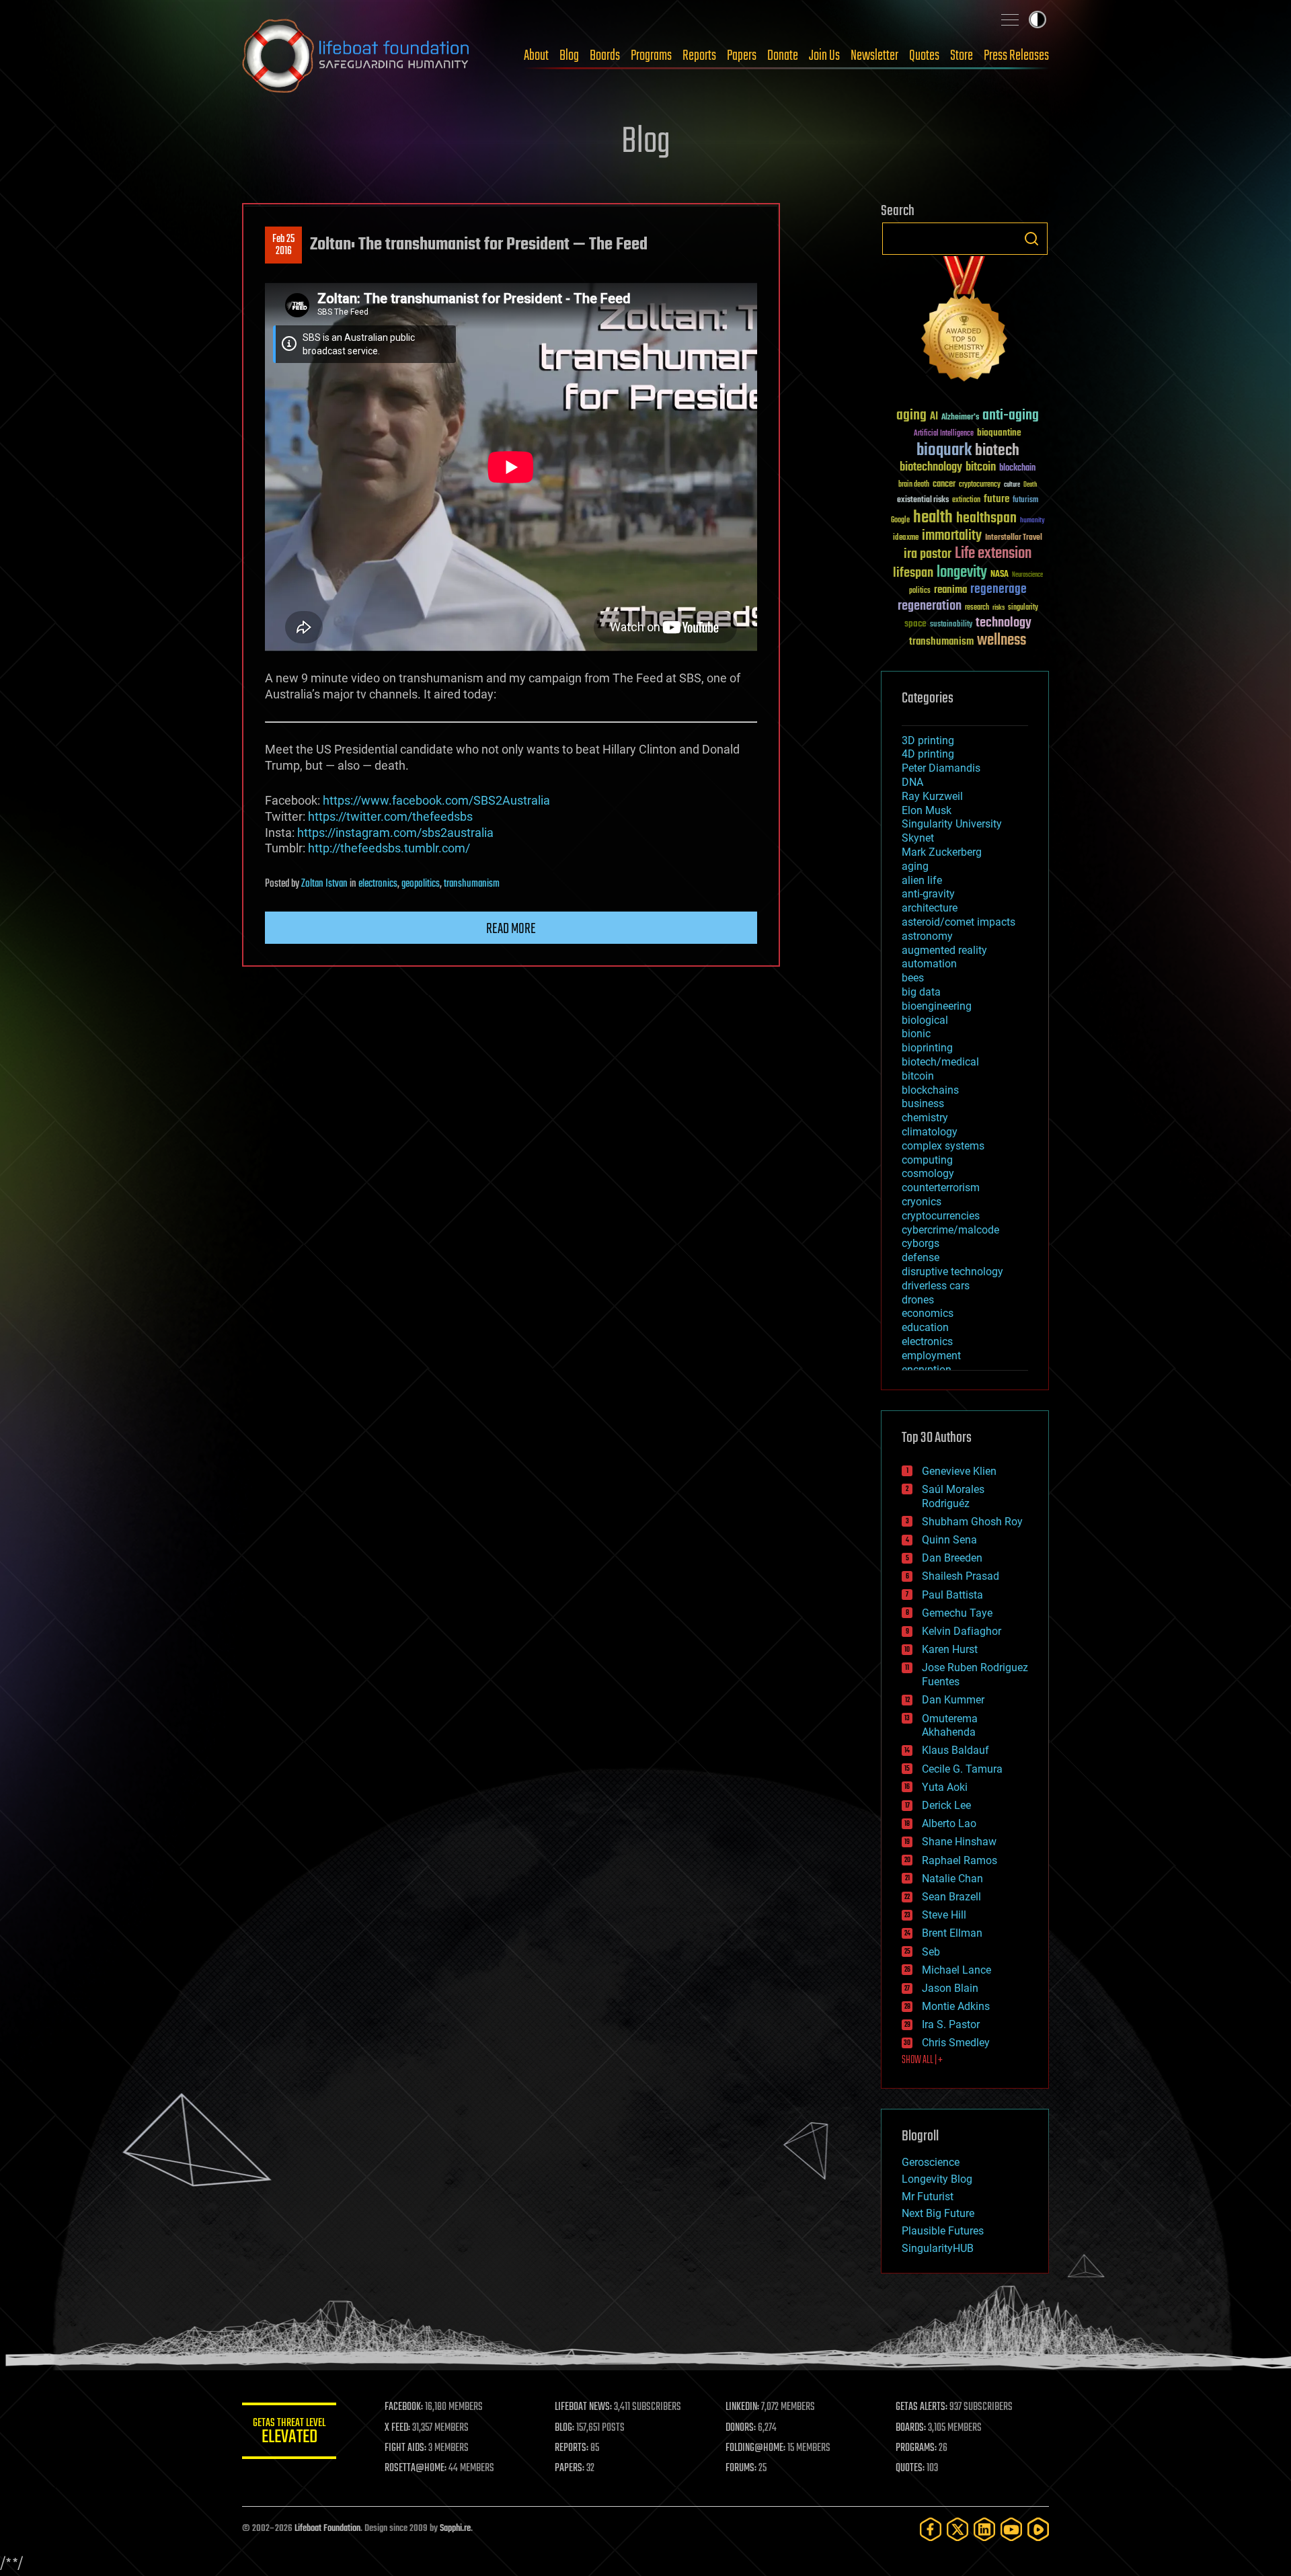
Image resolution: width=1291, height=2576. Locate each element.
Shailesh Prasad (961, 1576)
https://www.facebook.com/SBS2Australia (436, 800)
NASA (1000, 575)
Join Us (824, 56)
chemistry (925, 1118)
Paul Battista (952, 1595)
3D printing (928, 740)
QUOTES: (910, 2468)
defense (921, 1257)
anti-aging (1011, 416)
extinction (966, 500)
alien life (922, 880)
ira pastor (928, 554)
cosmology (928, 1173)
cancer (944, 485)
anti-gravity (928, 894)
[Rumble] (1038, 2529)
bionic (916, 1034)
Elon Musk (927, 810)
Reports (699, 56)
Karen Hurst (950, 1649)
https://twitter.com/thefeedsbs (390, 816)
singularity (1023, 608)
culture (1012, 485)
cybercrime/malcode (950, 1230)
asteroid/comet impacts (959, 922)
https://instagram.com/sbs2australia (395, 833)
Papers (742, 56)
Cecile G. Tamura (962, 1769)
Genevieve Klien (959, 1471)
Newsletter (874, 56)
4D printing (928, 754)
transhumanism (472, 884)
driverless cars (936, 1286)
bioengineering (937, 1006)
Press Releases (1016, 56)
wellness (1002, 641)
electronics (378, 884)
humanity (1032, 521)
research (977, 608)
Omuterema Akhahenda (950, 1726)
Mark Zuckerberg (942, 852)
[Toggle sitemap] (1010, 19)
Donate (783, 56)
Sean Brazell (951, 1897)
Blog (569, 56)
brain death (914, 485)
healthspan (986, 519)
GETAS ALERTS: (922, 2407)
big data (921, 992)
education (925, 1327)
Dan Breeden (952, 1558)
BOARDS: (911, 2428)
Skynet (918, 838)
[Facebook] (931, 2529)
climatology (930, 1132)
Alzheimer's (960, 418)
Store (962, 56)
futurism (1025, 501)
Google (900, 521)
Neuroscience (1027, 576)
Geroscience (931, 2162)
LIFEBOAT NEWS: (583, 2407)
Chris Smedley (956, 2043)
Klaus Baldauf (955, 1750)
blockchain (1017, 469)
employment (931, 1356)
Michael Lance (956, 1970)
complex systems (943, 1146)
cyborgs (921, 1243)
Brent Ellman (952, 1933)
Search (1031, 239)
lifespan (913, 573)
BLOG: (564, 2428)
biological (925, 1020)
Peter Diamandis (941, 768)
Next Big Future (938, 2213)
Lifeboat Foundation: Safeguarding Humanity (356, 56)
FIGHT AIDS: (405, 2448)
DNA (912, 782)
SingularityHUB (938, 2248)
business (923, 1103)
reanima (950, 590)
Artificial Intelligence (944, 434)
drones (918, 1300)
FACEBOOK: (404, 2407)
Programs (651, 56)
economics (928, 1313)
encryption (927, 1370)
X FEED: (397, 2428)
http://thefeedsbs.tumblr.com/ (389, 848)
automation (929, 964)
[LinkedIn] (984, 2529)
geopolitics (421, 884)
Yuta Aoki (945, 1787)
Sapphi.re (455, 2529)
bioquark (944, 451)
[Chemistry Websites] (965, 322)
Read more (511, 929)
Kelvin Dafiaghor (962, 1631)
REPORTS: (572, 2448)
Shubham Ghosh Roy (972, 1522)
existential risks (923, 500)
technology (1004, 623)
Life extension (993, 554)
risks (999, 608)
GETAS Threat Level (289, 2433)
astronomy (927, 936)
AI (934, 417)
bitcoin (981, 468)
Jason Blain (950, 1988)
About (536, 56)
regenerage (999, 590)
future (996, 499)
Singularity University (952, 824)
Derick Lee (946, 1805)
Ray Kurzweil (932, 796)
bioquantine (999, 433)
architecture (930, 908)
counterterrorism (941, 1188)
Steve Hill (944, 1915)
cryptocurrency (980, 485)
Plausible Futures (943, 2231)
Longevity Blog (937, 2179)
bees (913, 978)
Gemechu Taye (957, 1613)
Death (1030, 485)
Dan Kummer (953, 1700)
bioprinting (927, 1048)
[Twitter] (957, 2529)
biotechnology (931, 468)
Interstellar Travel (1014, 538)
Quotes (924, 56)
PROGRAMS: (916, 2448)
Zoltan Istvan (324, 884)
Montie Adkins (956, 2006)
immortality (952, 536)
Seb (931, 1952)
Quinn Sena (949, 1540)
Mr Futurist (928, 2197)
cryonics (922, 1202)
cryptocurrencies (941, 1216)
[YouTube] (1011, 2529)
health (933, 518)
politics (920, 591)
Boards (605, 56)
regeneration (930, 606)
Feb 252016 (283, 245)
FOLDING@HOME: (755, 2448)
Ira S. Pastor (951, 2024)
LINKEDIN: (742, 2407)
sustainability (951, 625)
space (915, 623)
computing (927, 1160)
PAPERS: (570, 2468)
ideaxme (906, 538)
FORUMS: (741, 2468)
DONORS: (741, 2428)
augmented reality (944, 950)
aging (911, 416)
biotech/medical (940, 1062)
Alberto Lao (949, 1823)
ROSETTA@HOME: (416, 2468)
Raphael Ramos (960, 1860)
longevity (962, 573)
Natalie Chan (952, 1879)
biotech (997, 451)
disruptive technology (952, 1272)
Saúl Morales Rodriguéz (953, 1496)
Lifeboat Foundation (327, 2529)
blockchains (930, 1090)
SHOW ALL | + (922, 2060)
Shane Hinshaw (959, 1842)
